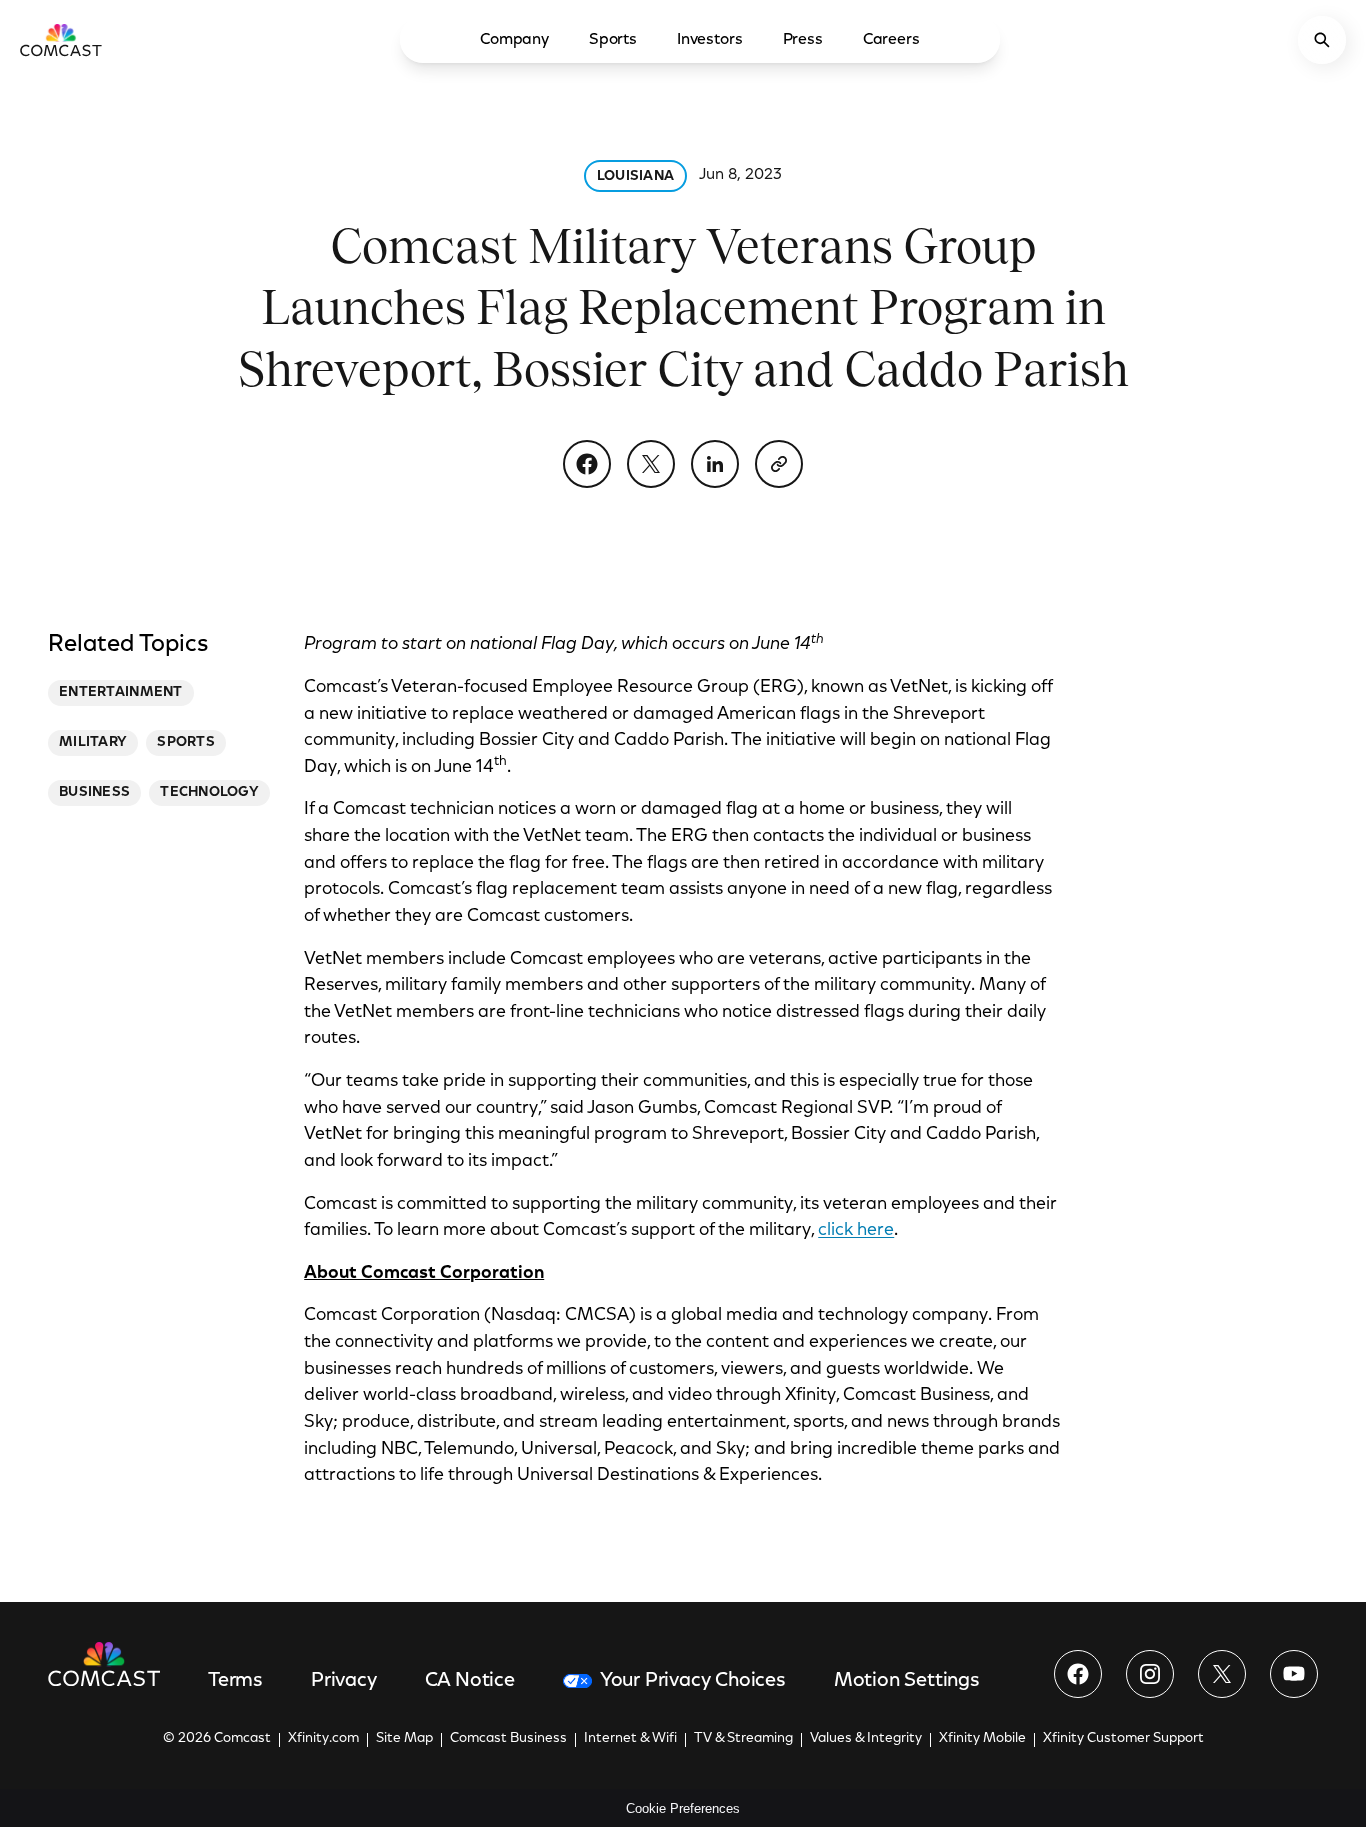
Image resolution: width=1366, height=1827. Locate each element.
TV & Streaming (743, 1739)
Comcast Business (508, 1739)
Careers (891, 40)
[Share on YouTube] (1294, 1674)
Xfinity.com (323, 1739)
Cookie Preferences (683, 1808)
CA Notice (470, 1681)
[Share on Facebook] (587, 464)
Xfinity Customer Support (1123, 1739)
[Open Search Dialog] (1322, 40)
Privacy (344, 1681)
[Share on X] (651, 464)
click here (856, 1231)
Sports (613, 40)
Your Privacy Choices (693, 1681)
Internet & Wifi (630, 1739)
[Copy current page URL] (779, 464)
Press (803, 40)
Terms (235, 1681)
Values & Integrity (866, 1739)
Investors (710, 40)
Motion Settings (907, 1681)
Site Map (404, 1739)
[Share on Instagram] (1150, 1674)
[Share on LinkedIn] (715, 464)
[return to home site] (61, 40)
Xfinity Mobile (982, 1739)
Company (514, 40)
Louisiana (636, 177)
